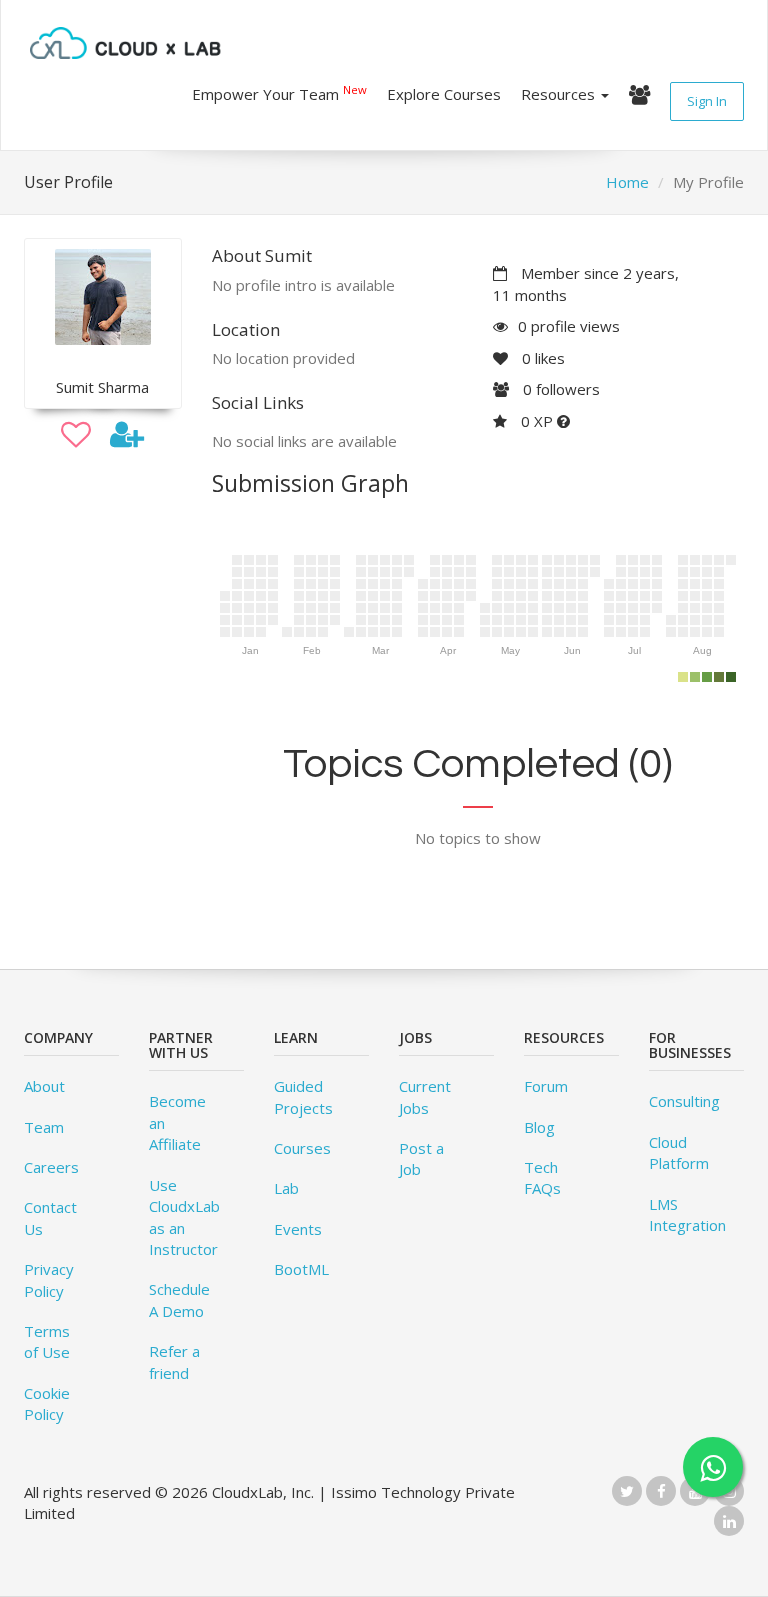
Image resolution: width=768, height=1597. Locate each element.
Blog (539, 1127)
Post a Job (421, 1158)
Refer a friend (174, 1361)
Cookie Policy (47, 1403)
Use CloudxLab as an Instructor (184, 1217)
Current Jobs (425, 1096)
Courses (302, 1148)
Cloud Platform (679, 1152)
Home (627, 182)
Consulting (684, 1101)
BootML (301, 1269)
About (44, 1086)
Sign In (707, 101)
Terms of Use (47, 1341)
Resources (560, 94)
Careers (51, 1167)
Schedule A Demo (179, 1299)
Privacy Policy (49, 1279)
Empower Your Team (279, 93)
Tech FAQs (542, 1177)
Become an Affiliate (177, 1122)
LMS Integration (687, 1214)
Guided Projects (303, 1096)
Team (44, 1127)
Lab (286, 1188)
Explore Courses (444, 94)
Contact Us (50, 1217)
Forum (546, 1086)
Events (298, 1229)
